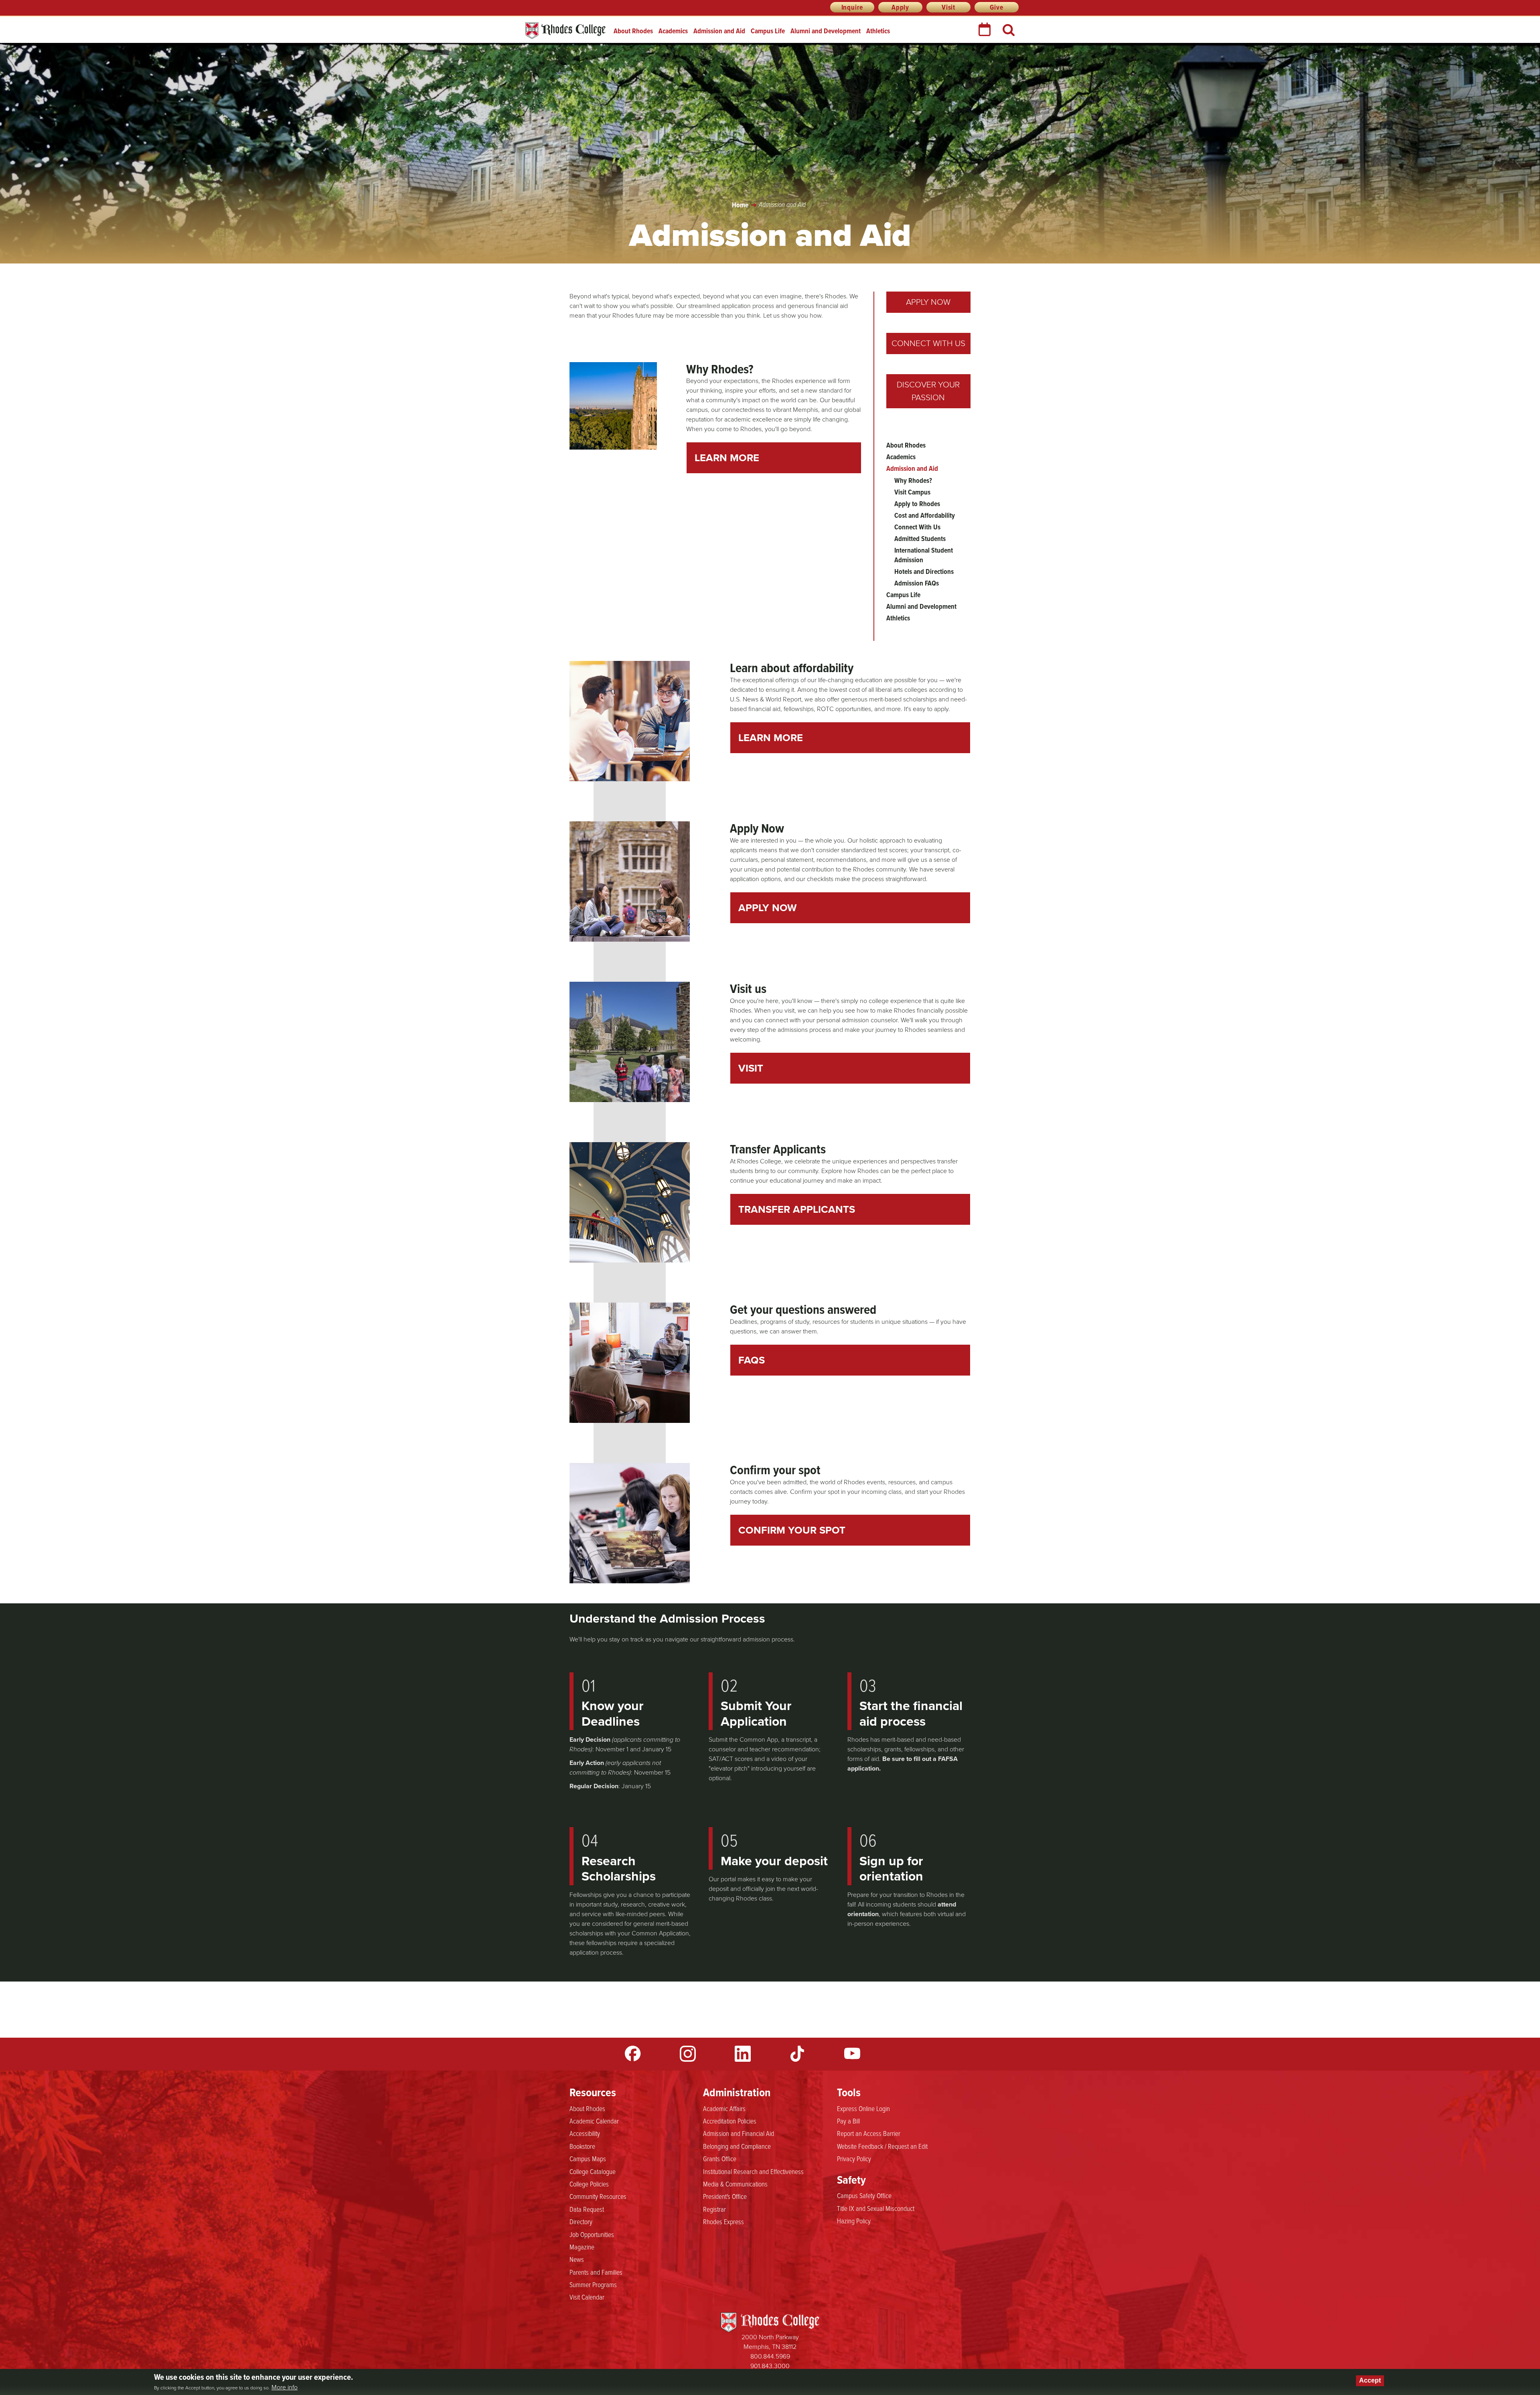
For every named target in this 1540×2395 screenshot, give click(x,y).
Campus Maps (588, 2158)
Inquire (852, 7)
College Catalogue (593, 2171)
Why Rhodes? (720, 369)
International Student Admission (924, 555)
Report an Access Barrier (869, 2133)
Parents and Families (596, 2272)
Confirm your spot (775, 1470)
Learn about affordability (792, 668)
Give (996, 7)
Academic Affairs (724, 2108)
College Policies (589, 2184)
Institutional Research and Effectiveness (753, 2171)
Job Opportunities (592, 2234)
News (577, 2259)
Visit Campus (912, 492)
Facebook (633, 2054)
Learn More (727, 458)
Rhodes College (565, 31)
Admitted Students (920, 539)
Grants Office (720, 2158)
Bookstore (582, 2146)
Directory (581, 2221)
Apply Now (928, 302)
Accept (1370, 2380)
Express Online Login (863, 2108)
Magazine (582, 2247)
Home (740, 205)
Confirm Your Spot (792, 1530)
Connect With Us (928, 343)
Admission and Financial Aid (739, 2133)
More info (285, 2387)
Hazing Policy (854, 2221)
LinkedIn (743, 2054)
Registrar (714, 2209)
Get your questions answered (803, 1309)
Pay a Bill (848, 2121)
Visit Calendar (587, 2297)
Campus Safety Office (864, 2195)
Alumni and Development (826, 31)
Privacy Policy (854, 2158)
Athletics (878, 31)
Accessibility (585, 2133)
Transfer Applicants (778, 1149)
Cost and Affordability (925, 515)
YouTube (852, 2054)
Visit (948, 7)
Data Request (587, 2209)
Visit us (748, 989)
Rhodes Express (723, 2221)
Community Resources (598, 2196)
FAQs (752, 1360)
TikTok (797, 2054)
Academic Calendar (594, 2121)
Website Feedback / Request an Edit (882, 2146)
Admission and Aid (719, 31)
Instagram (688, 2054)
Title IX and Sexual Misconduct (876, 2208)
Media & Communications (735, 2184)
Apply (900, 7)
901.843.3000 (770, 2366)
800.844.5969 (770, 2356)
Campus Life (768, 31)
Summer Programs (593, 2284)
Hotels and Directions (924, 571)
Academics (673, 31)
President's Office (725, 2196)
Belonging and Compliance (737, 2146)
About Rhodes (633, 31)
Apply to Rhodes (917, 504)
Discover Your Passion (928, 391)
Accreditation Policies (730, 2121)
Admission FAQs (917, 583)
